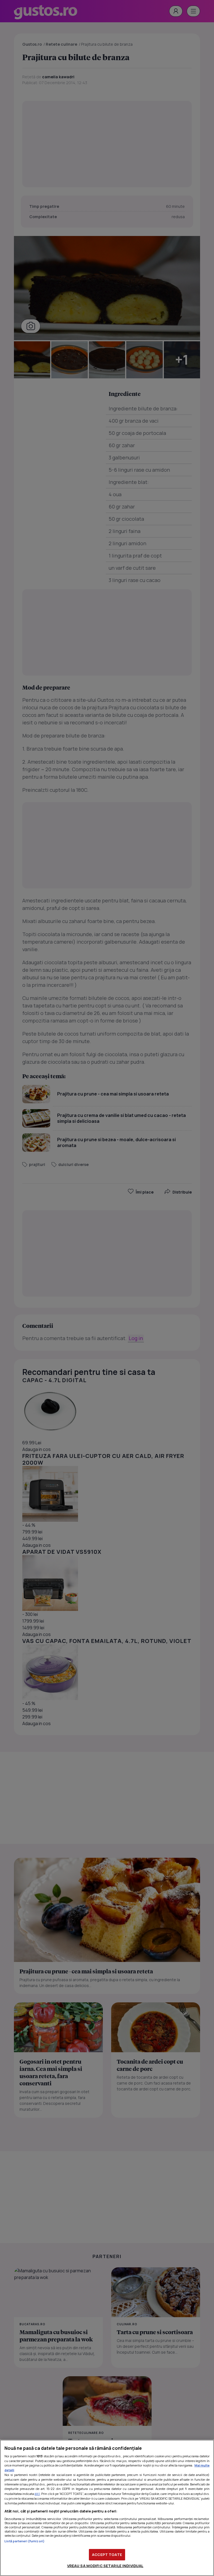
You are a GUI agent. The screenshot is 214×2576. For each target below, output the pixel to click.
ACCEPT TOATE (107, 2555)
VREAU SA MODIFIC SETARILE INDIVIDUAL (105, 2566)
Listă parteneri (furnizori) (25, 2541)
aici (37, 2494)
